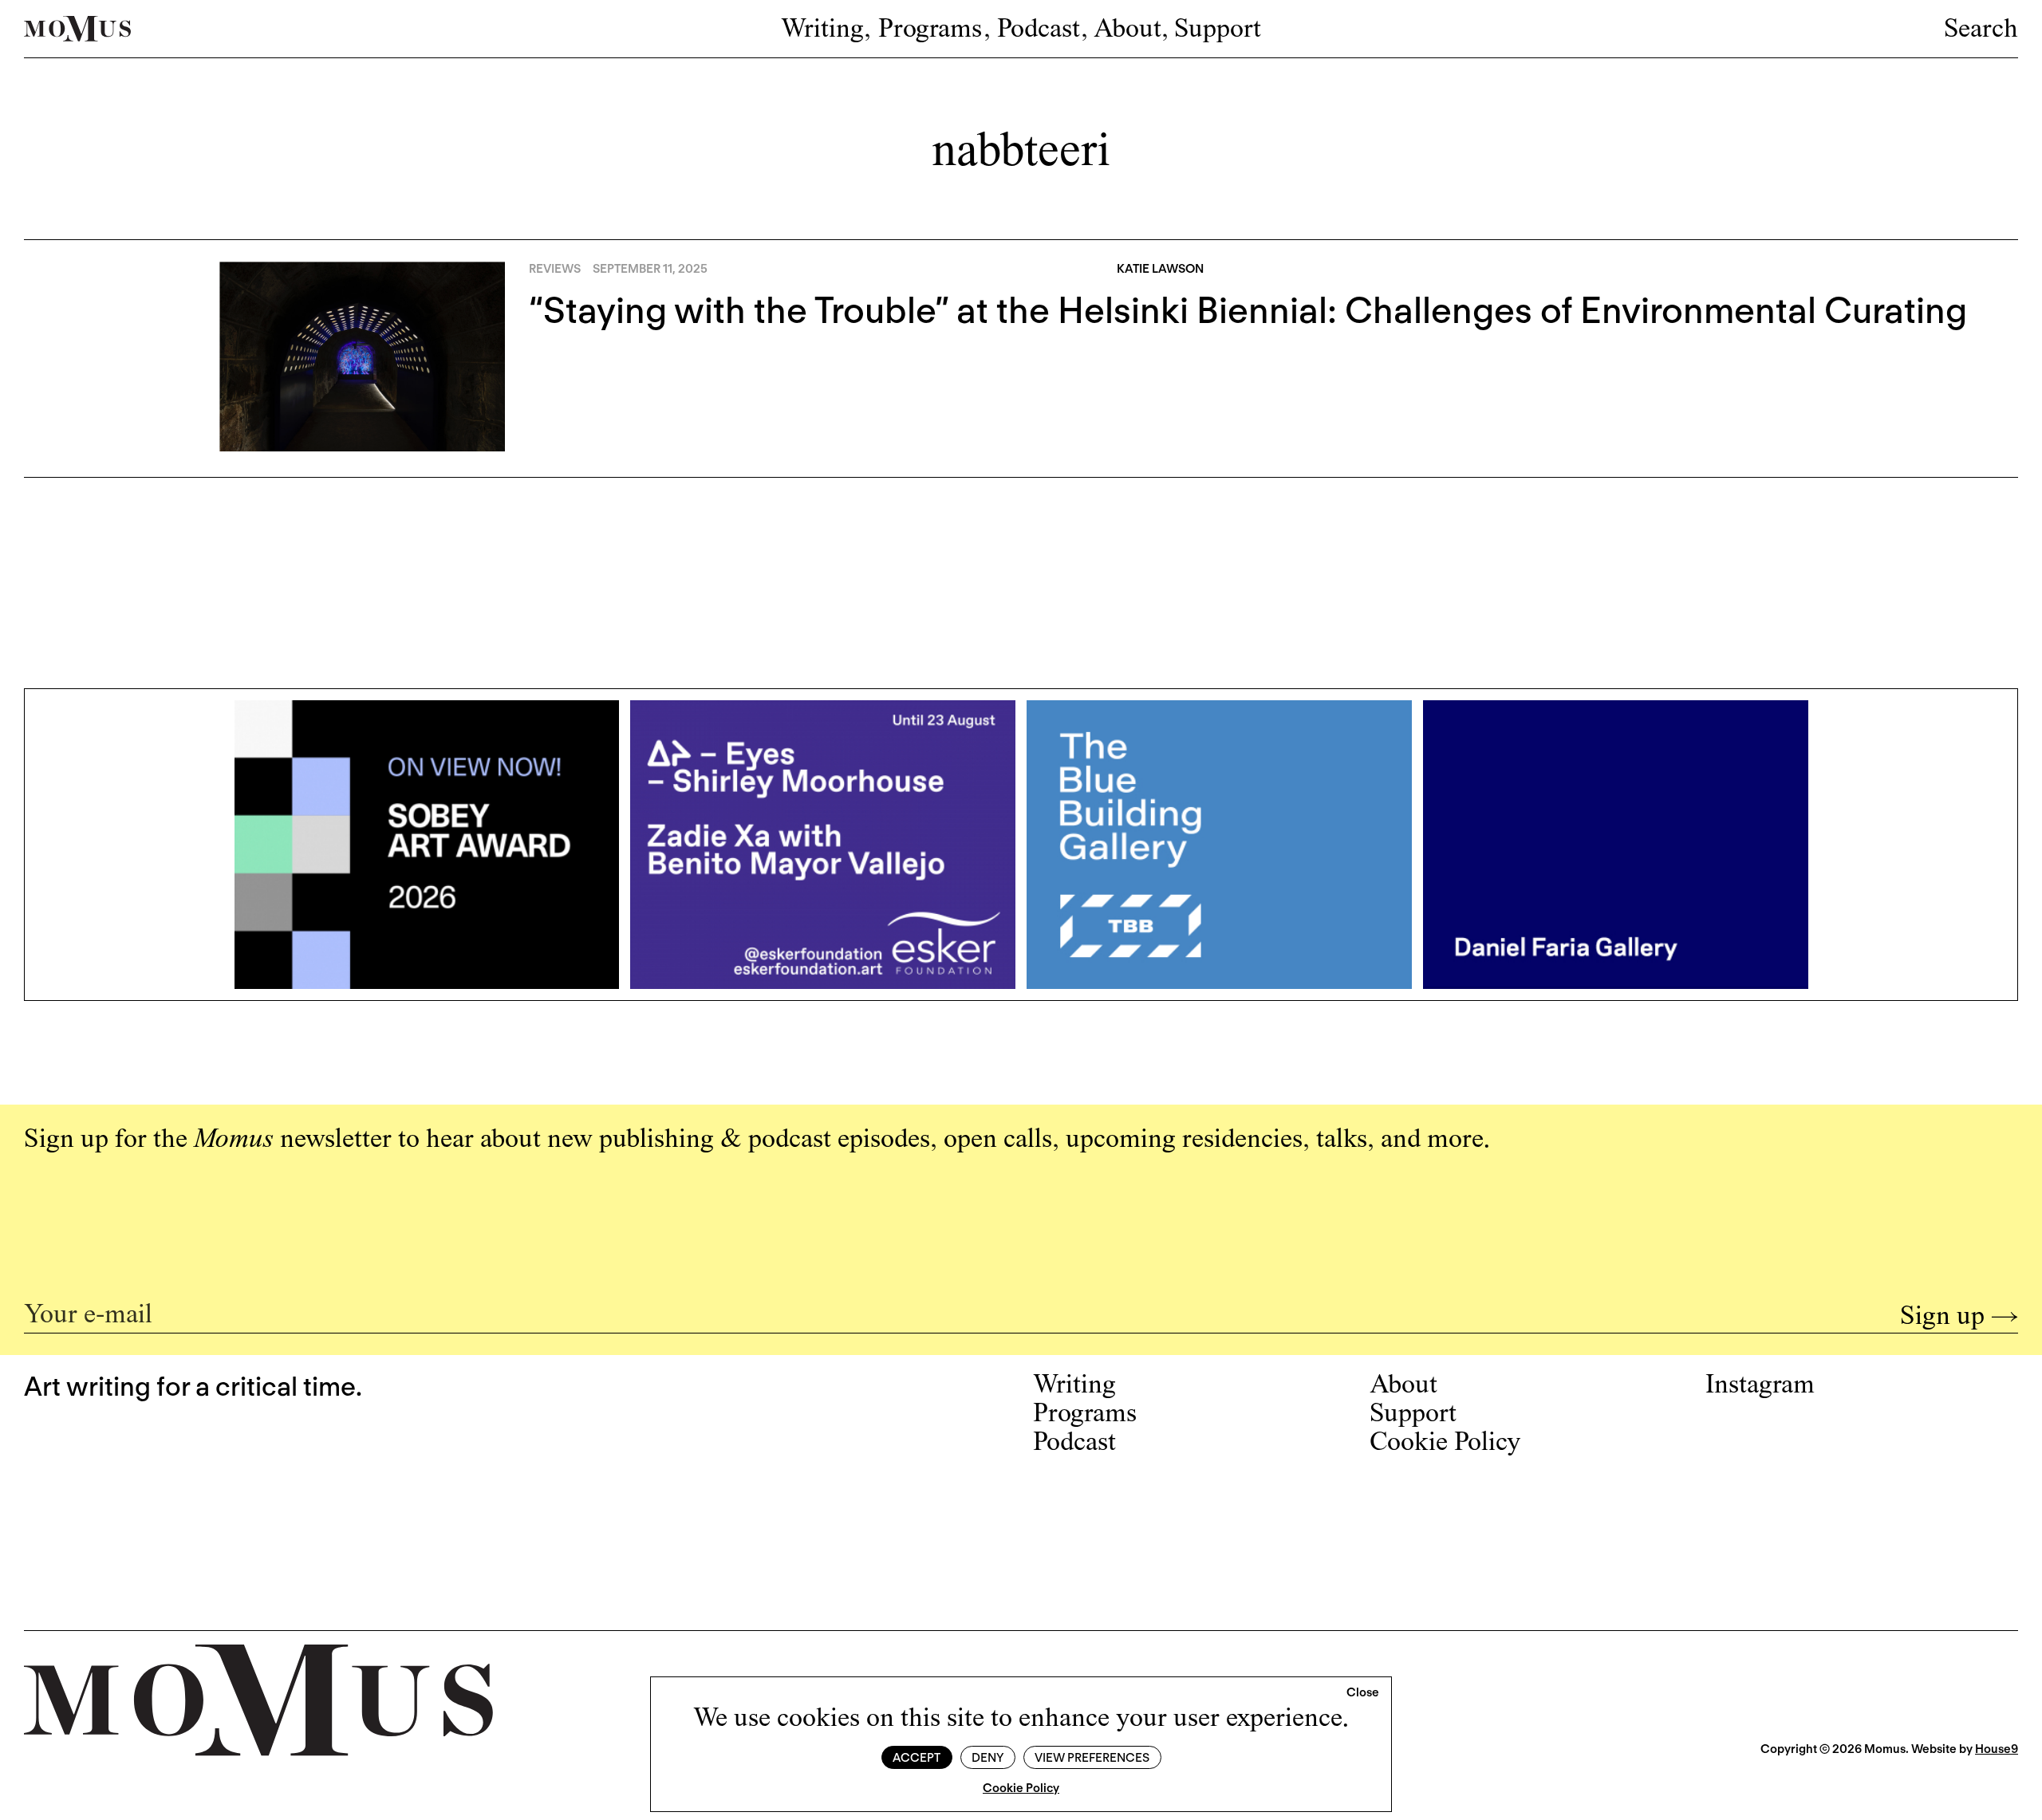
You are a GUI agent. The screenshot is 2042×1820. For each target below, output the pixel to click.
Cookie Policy (1021, 1788)
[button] (1363, 1693)
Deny (987, 1758)
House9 (1997, 1749)
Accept (917, 1758)
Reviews (555, 269)
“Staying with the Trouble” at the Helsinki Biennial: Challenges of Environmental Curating (1248, 310)
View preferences (1092, 1758)
